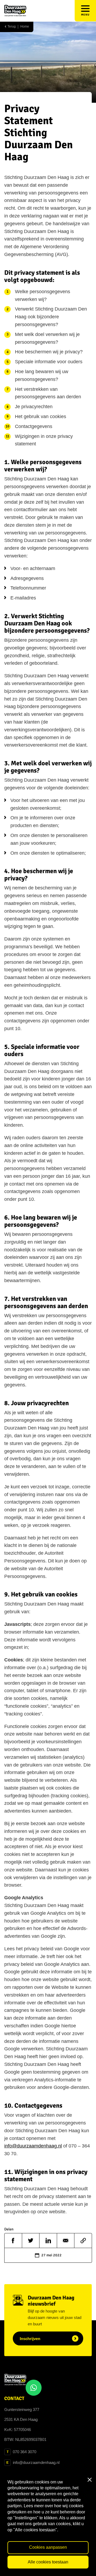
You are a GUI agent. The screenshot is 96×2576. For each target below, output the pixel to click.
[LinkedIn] (48, 2241)
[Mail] (66, 2241)
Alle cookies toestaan (48, 2562)
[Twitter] (31, 2241)
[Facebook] (13, 2241)
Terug (11, 27)
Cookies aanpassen (48, 2547)
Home (25, 27)
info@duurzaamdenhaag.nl (33, 2146)
